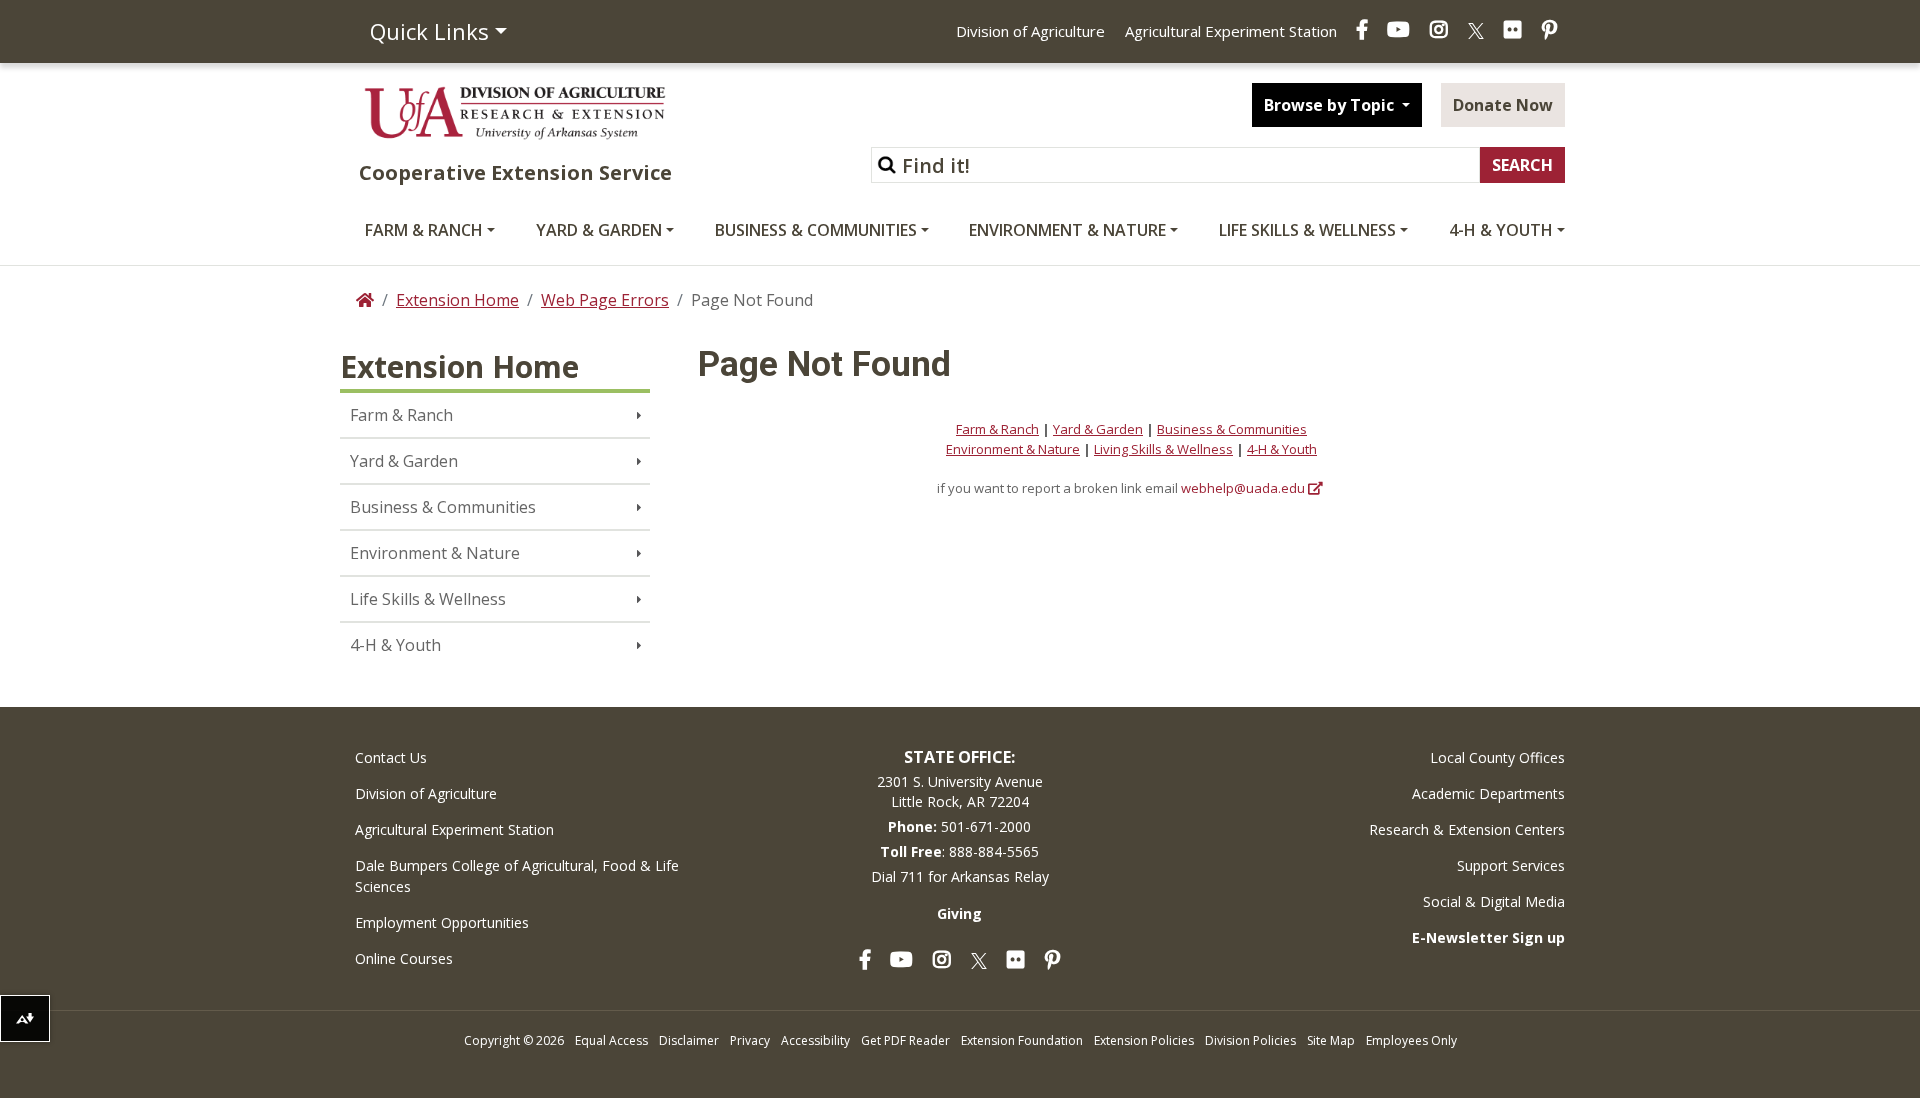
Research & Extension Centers (1467, 829)
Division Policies (1250, 1040)
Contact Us (391, 757)
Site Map (1331, 1040)
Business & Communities (816, 230)
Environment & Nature (1067, 230)
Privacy (750, 1040)
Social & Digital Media (1494, 901)
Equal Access (611, 1040)
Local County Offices (1497, 757)
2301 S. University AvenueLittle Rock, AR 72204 (960, 791)
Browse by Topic (1331, 105)
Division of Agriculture (1030, 31)
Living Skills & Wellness (1163, 449)
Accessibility (815, 1040)
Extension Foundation (1022, 1040)
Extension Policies (1144, 1040)
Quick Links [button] (429, 31)
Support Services (1511, 865)
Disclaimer (689, 1040)
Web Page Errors (605, 300)
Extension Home (457, 300)
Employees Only (1411, 1040)
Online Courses (404, 958)
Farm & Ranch (424, 230)
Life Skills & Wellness (1307, 230)
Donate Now (1503, 105)
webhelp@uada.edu (1243, 488)
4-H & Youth (1501, 230)
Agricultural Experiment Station (1231, 31)
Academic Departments (1488, 793)
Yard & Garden (599, 230)
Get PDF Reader (905, 1040)
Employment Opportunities (442, 922)
